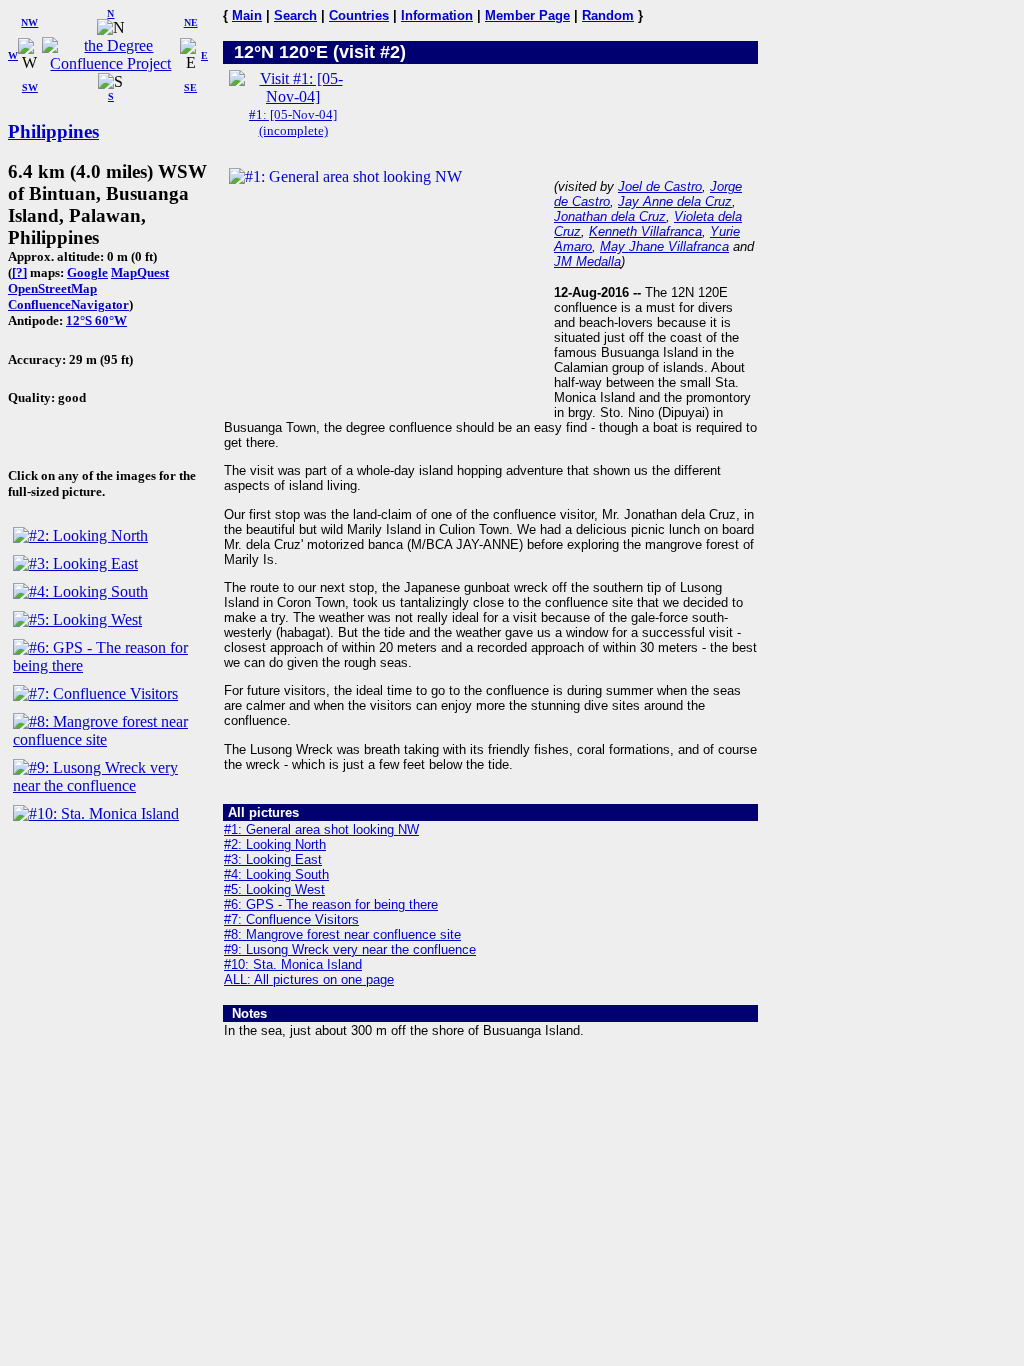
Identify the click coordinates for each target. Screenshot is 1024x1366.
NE (191, 22)
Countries (359, 15)
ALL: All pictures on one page (309, 979)
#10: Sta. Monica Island (293, 964)
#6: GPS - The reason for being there (331, 904)
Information (437, 15)
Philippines (53, 131)
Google (87, 272)
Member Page (527, 15)
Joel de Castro (660, 186)
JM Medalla (587, 261)
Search (295, 15)
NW (29, 22)
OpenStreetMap (52, 288)
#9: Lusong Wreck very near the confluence (350, 949)
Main (247, 15)
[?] (19, 272)
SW (30, 87)
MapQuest (140, 272)
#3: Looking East (273, 859)
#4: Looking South (276, 874)
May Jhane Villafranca (664, 246)
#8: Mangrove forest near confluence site (342, 934)
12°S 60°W (96, 320)
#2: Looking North (275, 844)
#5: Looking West (274, 889)
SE (190, 87)
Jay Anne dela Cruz (675, 201)
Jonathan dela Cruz (610, 216)
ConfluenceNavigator (68, 304)
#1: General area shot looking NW (321, 829)
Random (608, 15)
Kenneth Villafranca (645, 231)
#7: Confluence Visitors (291, 919)
